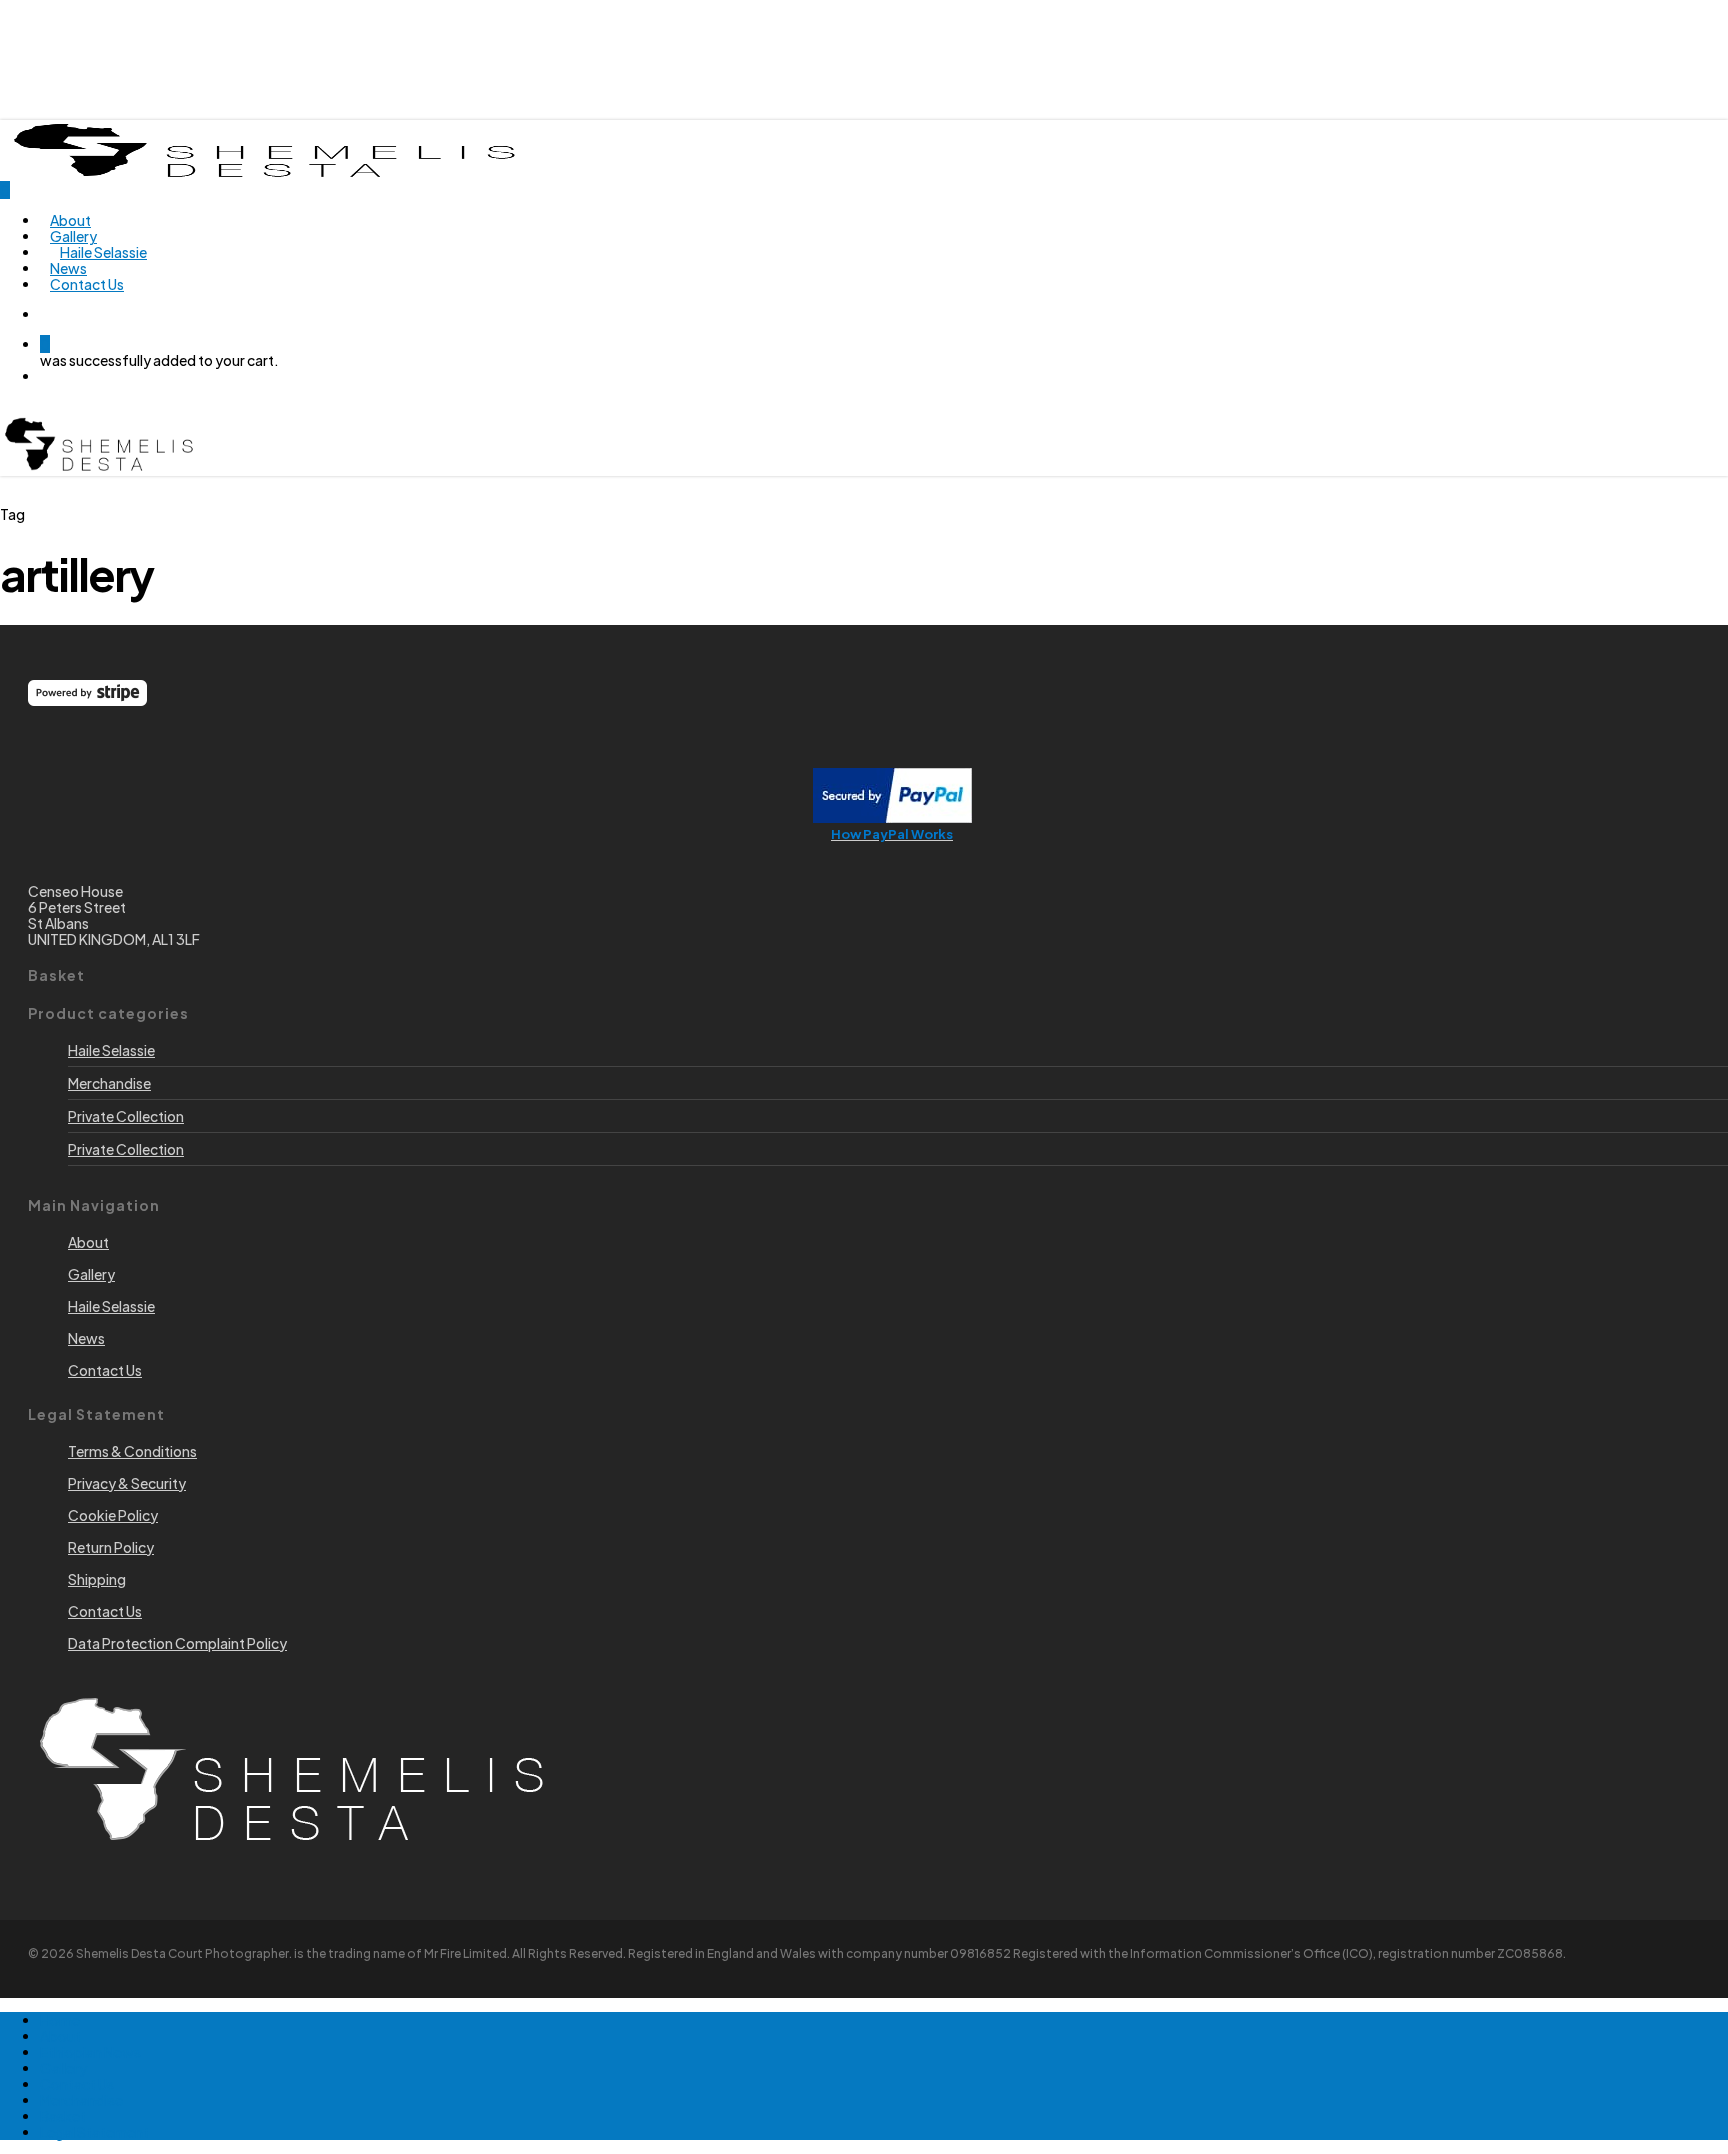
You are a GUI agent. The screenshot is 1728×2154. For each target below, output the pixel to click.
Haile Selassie (111, 1050)
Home (60, 2020)
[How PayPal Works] (892, 817)
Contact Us (77, 2084)
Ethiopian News (90, 2052)
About (60, 2036)
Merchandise (109, 1083)
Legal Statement (94, 2132)
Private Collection (126, 1116)
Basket (63, 2116)
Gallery (63, 2068)
